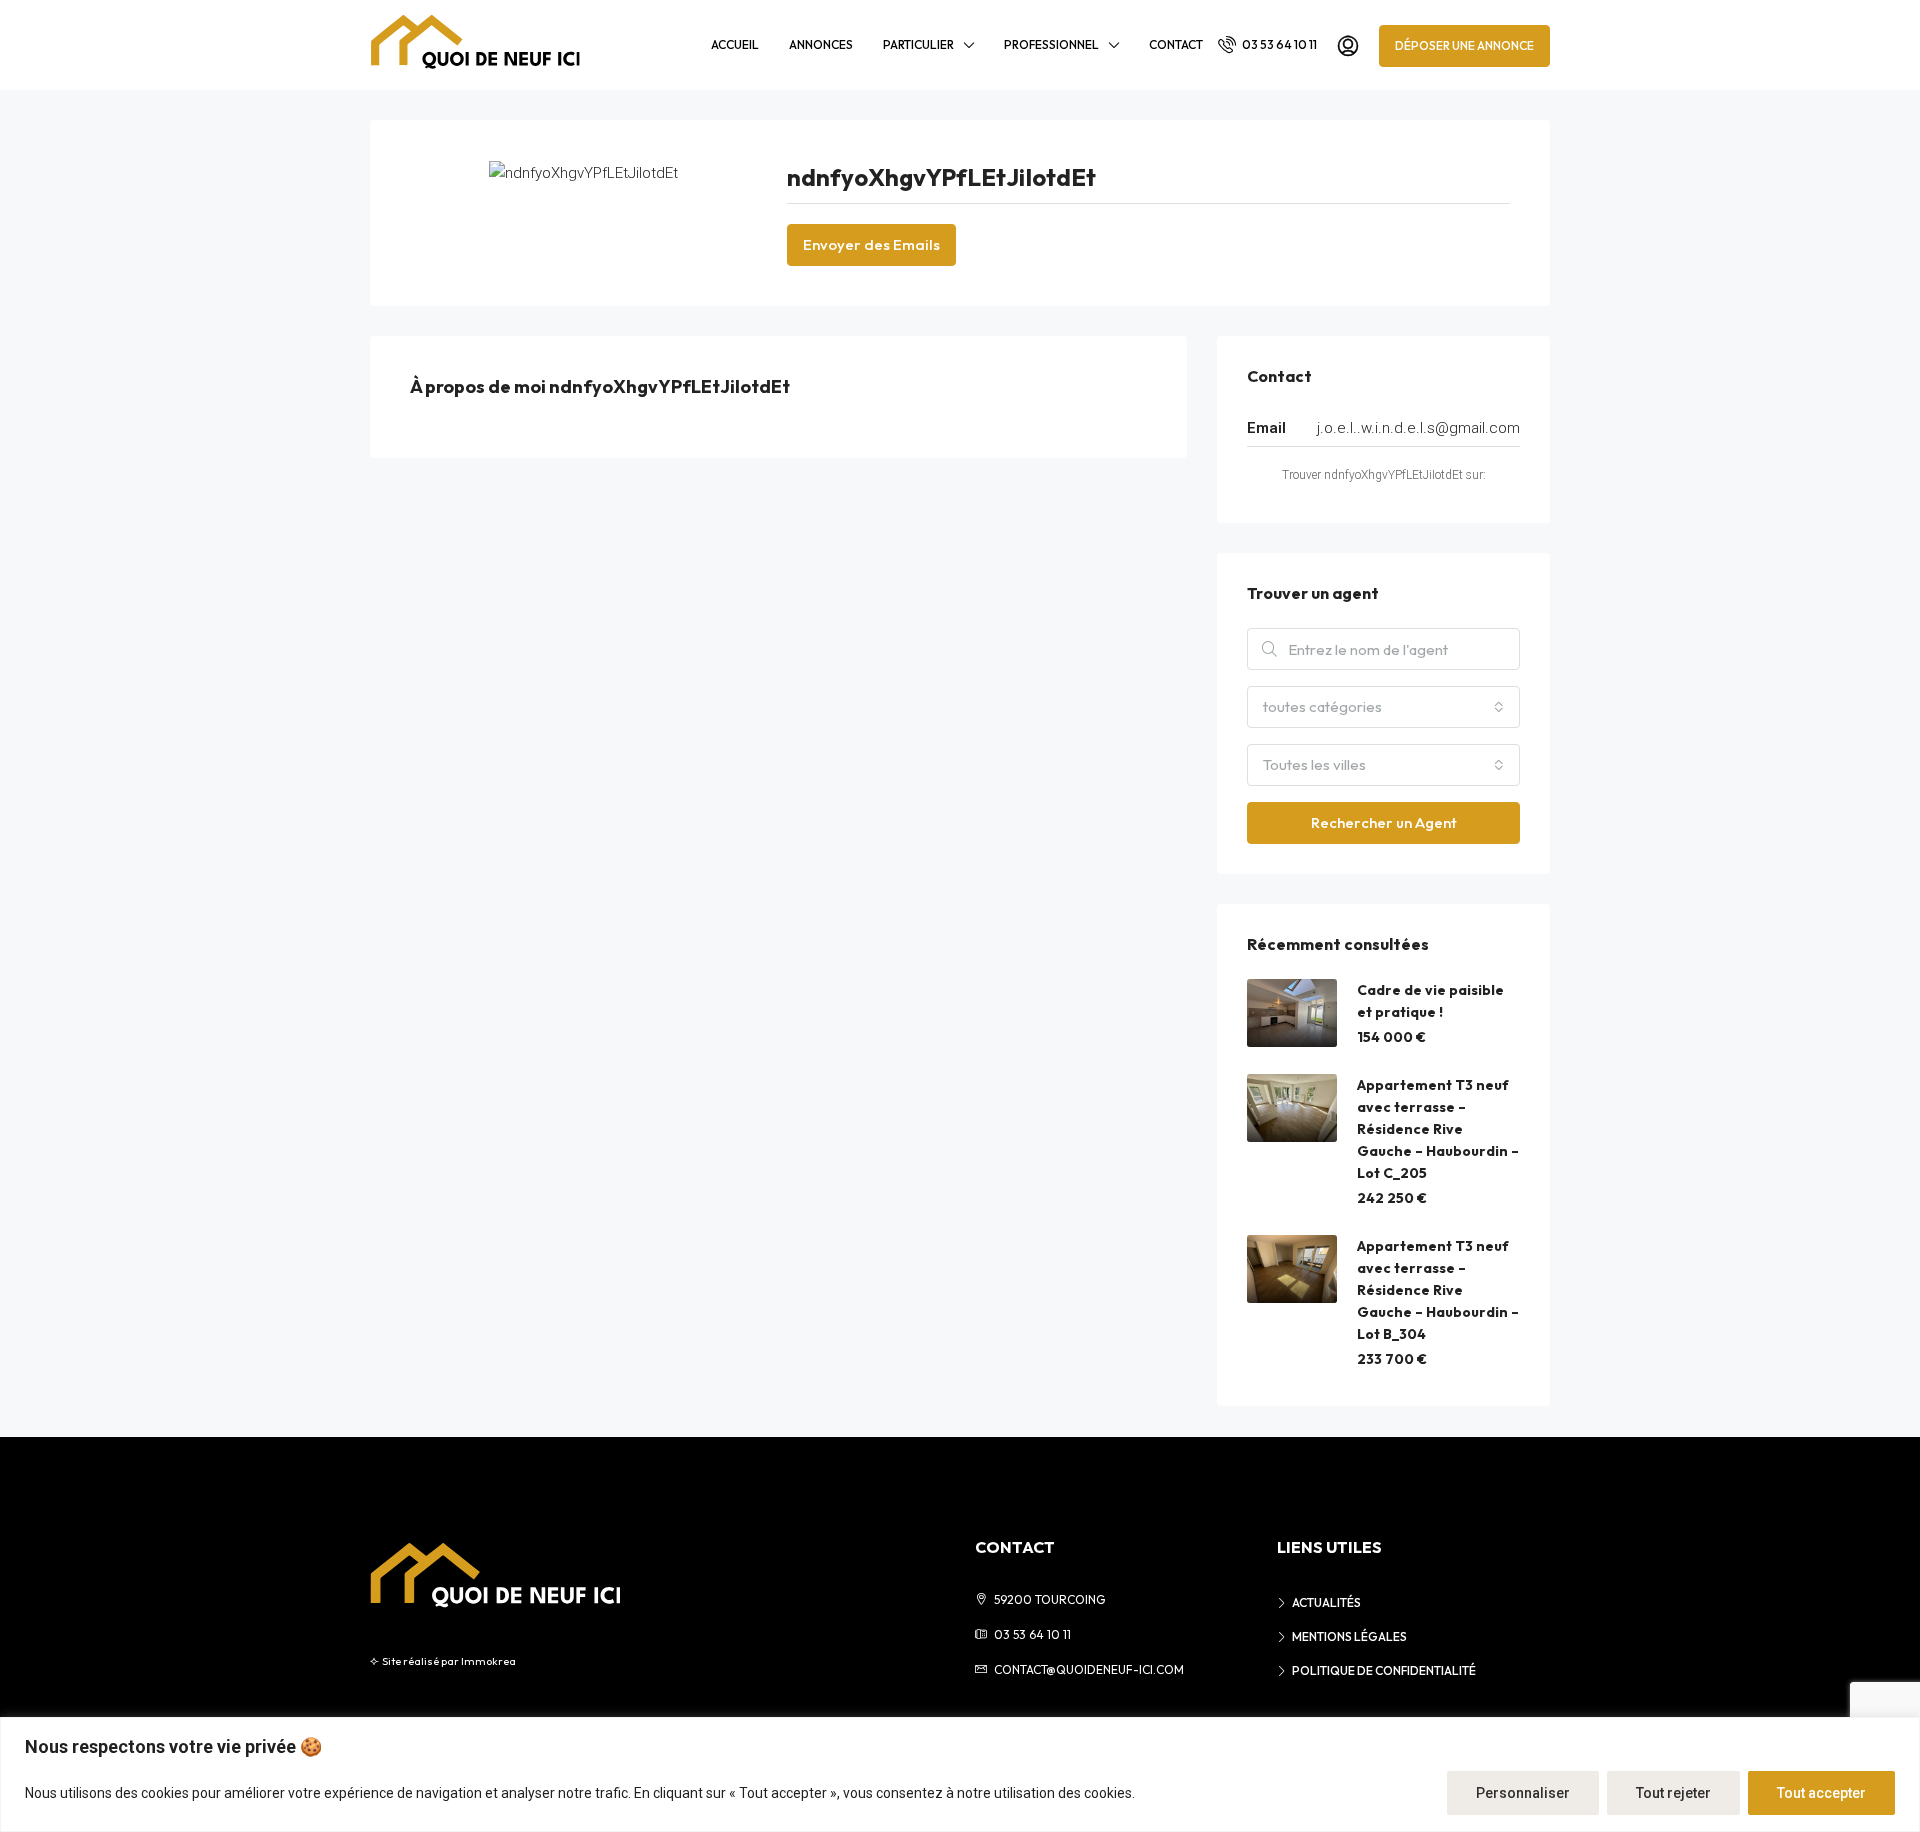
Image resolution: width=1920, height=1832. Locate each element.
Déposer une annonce (1464, 45)
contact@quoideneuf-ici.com (1089, 1669)
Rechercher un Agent (1384, 822)
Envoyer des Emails (871, 244)
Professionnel (1051, 44)
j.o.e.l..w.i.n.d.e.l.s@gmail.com (1418, 428)
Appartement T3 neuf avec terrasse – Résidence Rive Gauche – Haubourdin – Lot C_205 (1438, 1129)
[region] (960, 1774)
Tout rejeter (1673, 1793)
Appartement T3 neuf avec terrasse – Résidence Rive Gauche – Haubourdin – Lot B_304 (1438, 1290)
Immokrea (488, 1661)
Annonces (821, 44)
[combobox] (1383, 707)
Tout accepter (1821, 1793)
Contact (1176, 44)
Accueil (735, 44)
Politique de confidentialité (1384, 1670)
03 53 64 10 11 (1278, 44)
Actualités (1326, 1602)
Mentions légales (1349, 1636)
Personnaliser (1523, 1793)
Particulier (918, 44)
